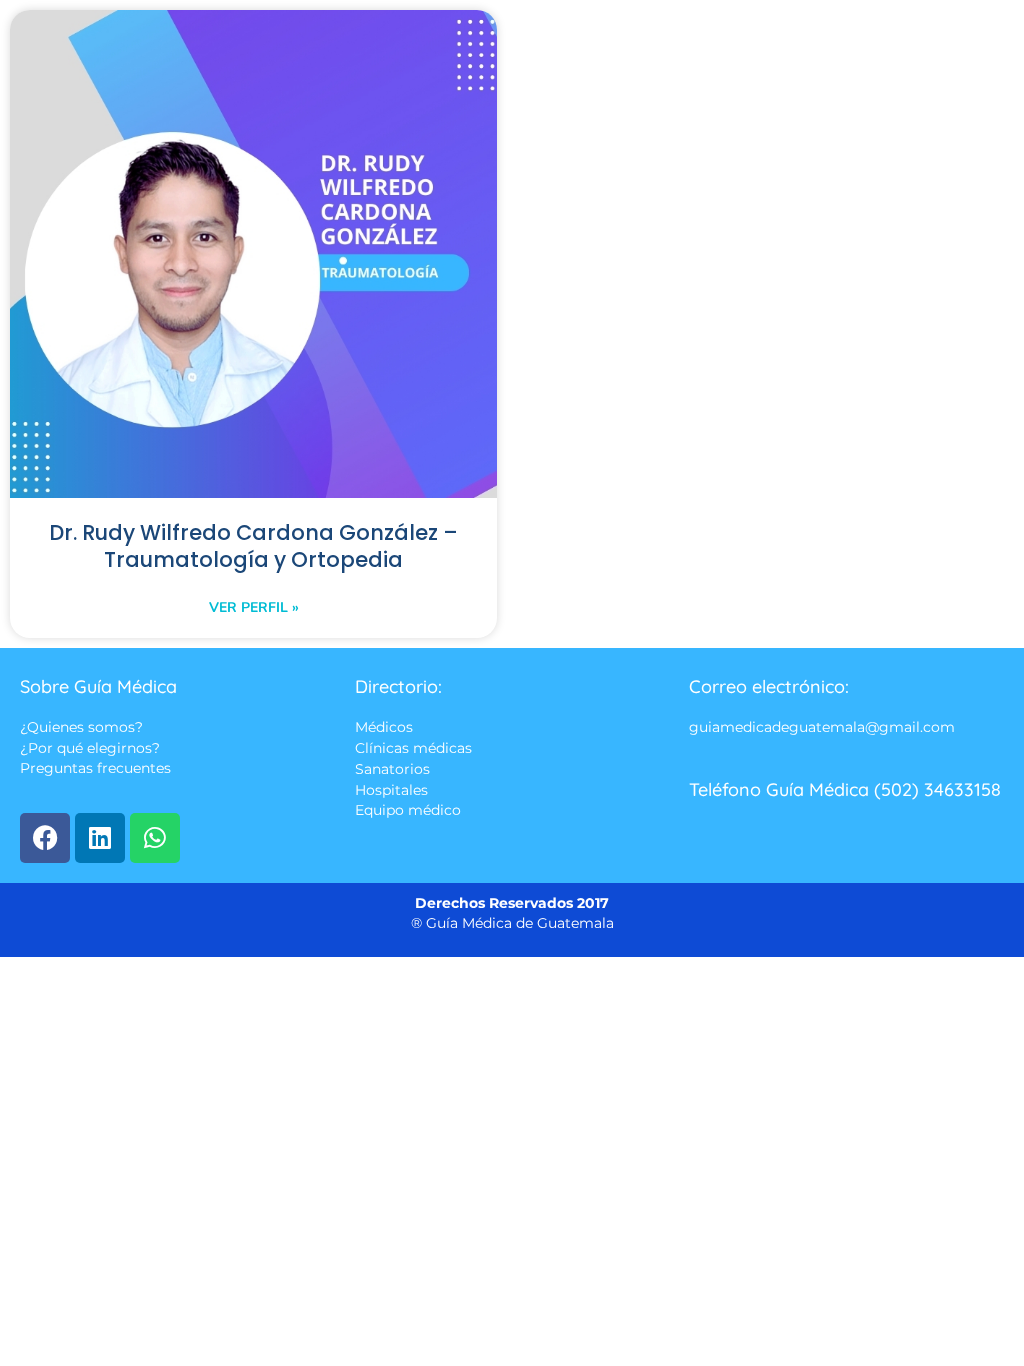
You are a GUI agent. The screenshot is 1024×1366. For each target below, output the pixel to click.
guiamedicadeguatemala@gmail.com (822, 727)
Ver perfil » (254, 607)
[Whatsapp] (155, 838)
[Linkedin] (100, 838)
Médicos (384, 727)
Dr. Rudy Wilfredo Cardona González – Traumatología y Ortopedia (253, 546)
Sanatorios (392, 770)
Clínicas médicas (413, 748)
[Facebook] (45, 838)
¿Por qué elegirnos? (90, 748)
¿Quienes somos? (81, 727)
